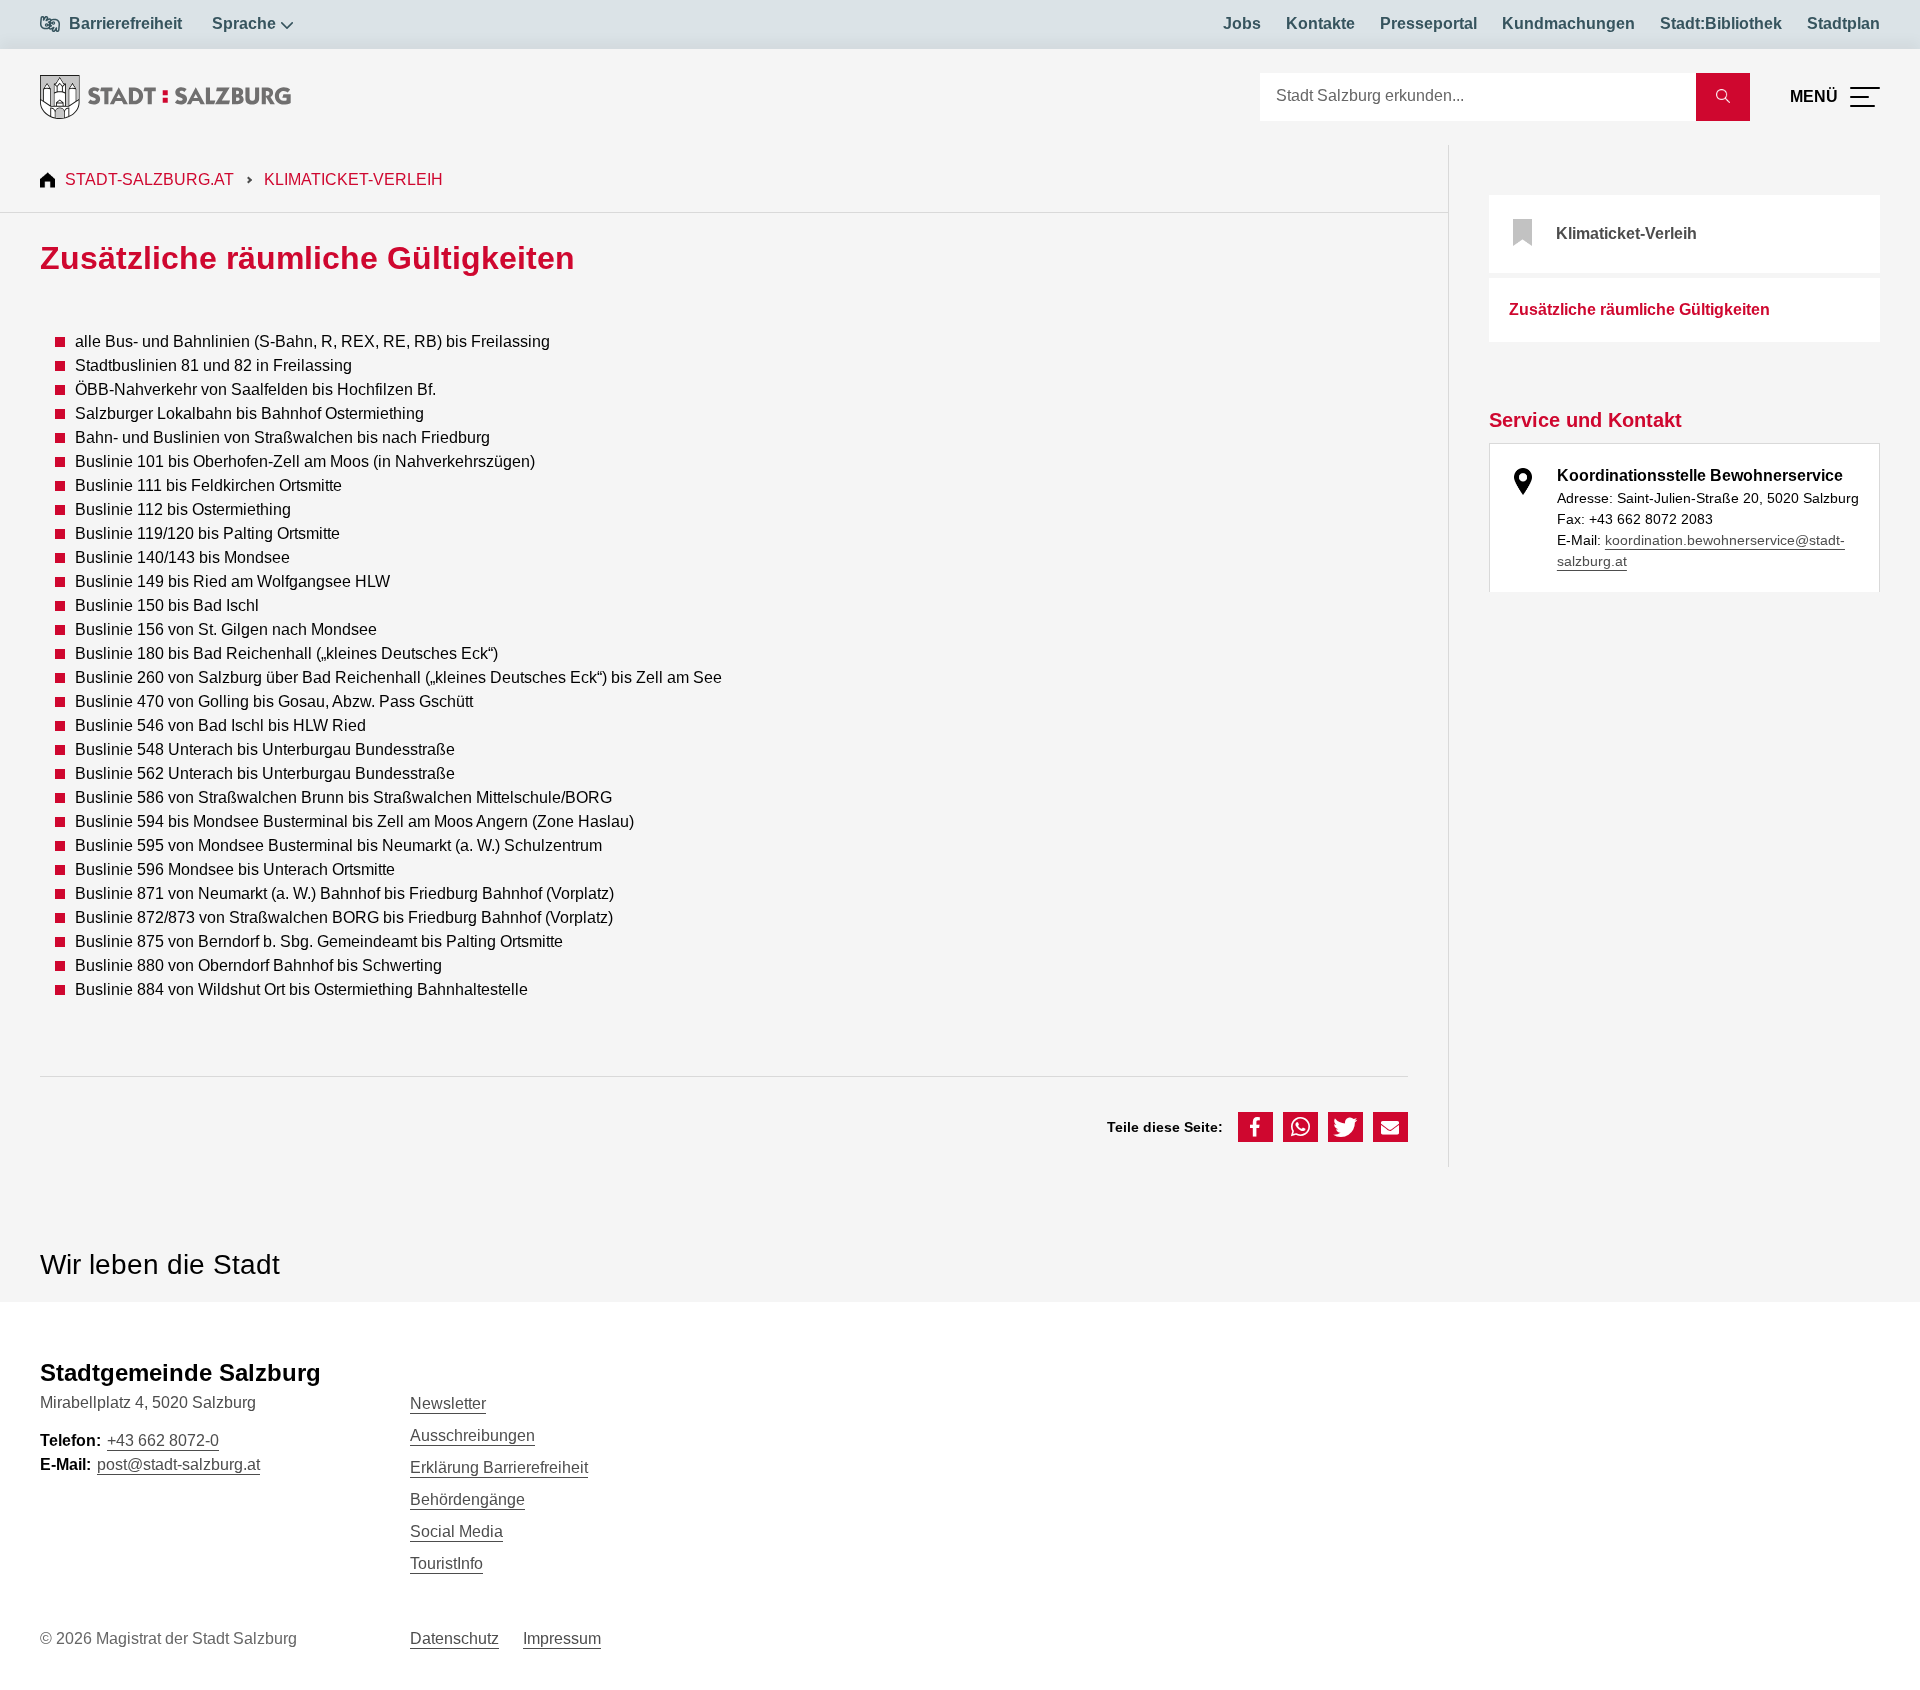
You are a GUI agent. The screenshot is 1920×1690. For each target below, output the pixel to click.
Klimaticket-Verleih (353, 179)
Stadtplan (1843, 23)
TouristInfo (446, 1563)
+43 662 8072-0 (163, 1440)
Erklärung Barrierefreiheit (499, 1467)
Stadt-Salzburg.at (149, 179)
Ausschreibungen (472, 1435)
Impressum (562, 1638)
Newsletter (448, 1403)
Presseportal (1428, 23)
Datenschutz (454, 1638)
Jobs (1242, 23)
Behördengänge (467, 1499)
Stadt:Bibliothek (1721, 23)
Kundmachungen (1568, 23)
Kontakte (1320, 23)
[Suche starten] (1723, 97)
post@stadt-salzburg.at (178, 1464)
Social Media (456, 1531)
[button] (1255, 1127)
